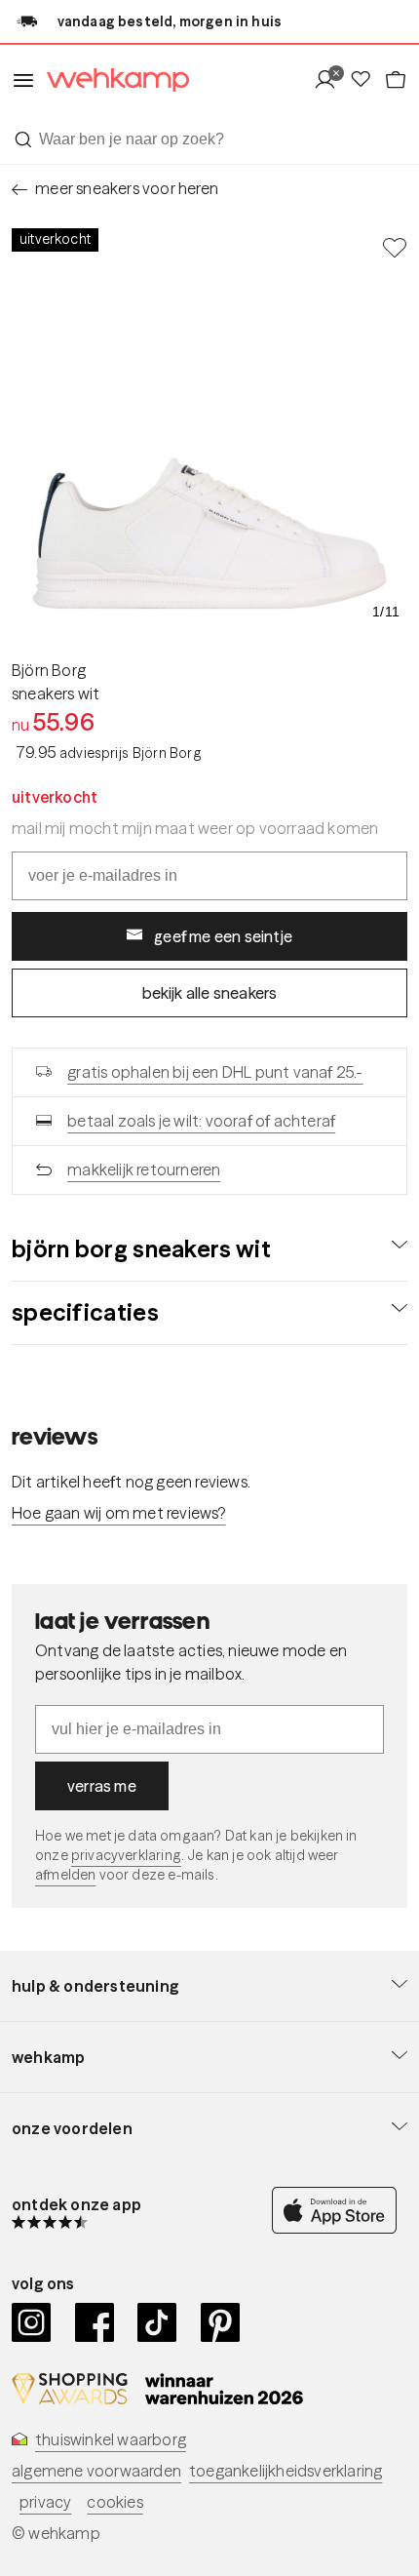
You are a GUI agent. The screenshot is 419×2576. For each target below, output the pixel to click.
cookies (114, 2502)
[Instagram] (32, 2322)
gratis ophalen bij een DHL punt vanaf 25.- (215, 1072)
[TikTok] (157, 2322)
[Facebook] (95, 2322)
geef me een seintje (223, 936)
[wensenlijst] (366, 80)
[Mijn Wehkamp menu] (331, 80)
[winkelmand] (396, 80)
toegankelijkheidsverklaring (286, 2471)
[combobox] (209, 139)
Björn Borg (49, 670)
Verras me (102, 1786)
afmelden (65, 1875)
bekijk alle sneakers (210, 993)
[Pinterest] (221, 2322)
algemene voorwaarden (96, 2471)
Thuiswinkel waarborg (111, 2439)
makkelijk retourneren (144, 1169)
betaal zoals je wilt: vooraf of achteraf (201, 1121)
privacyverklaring (126, 1855)
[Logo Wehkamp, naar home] (112, 80)
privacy (45, 2502)
